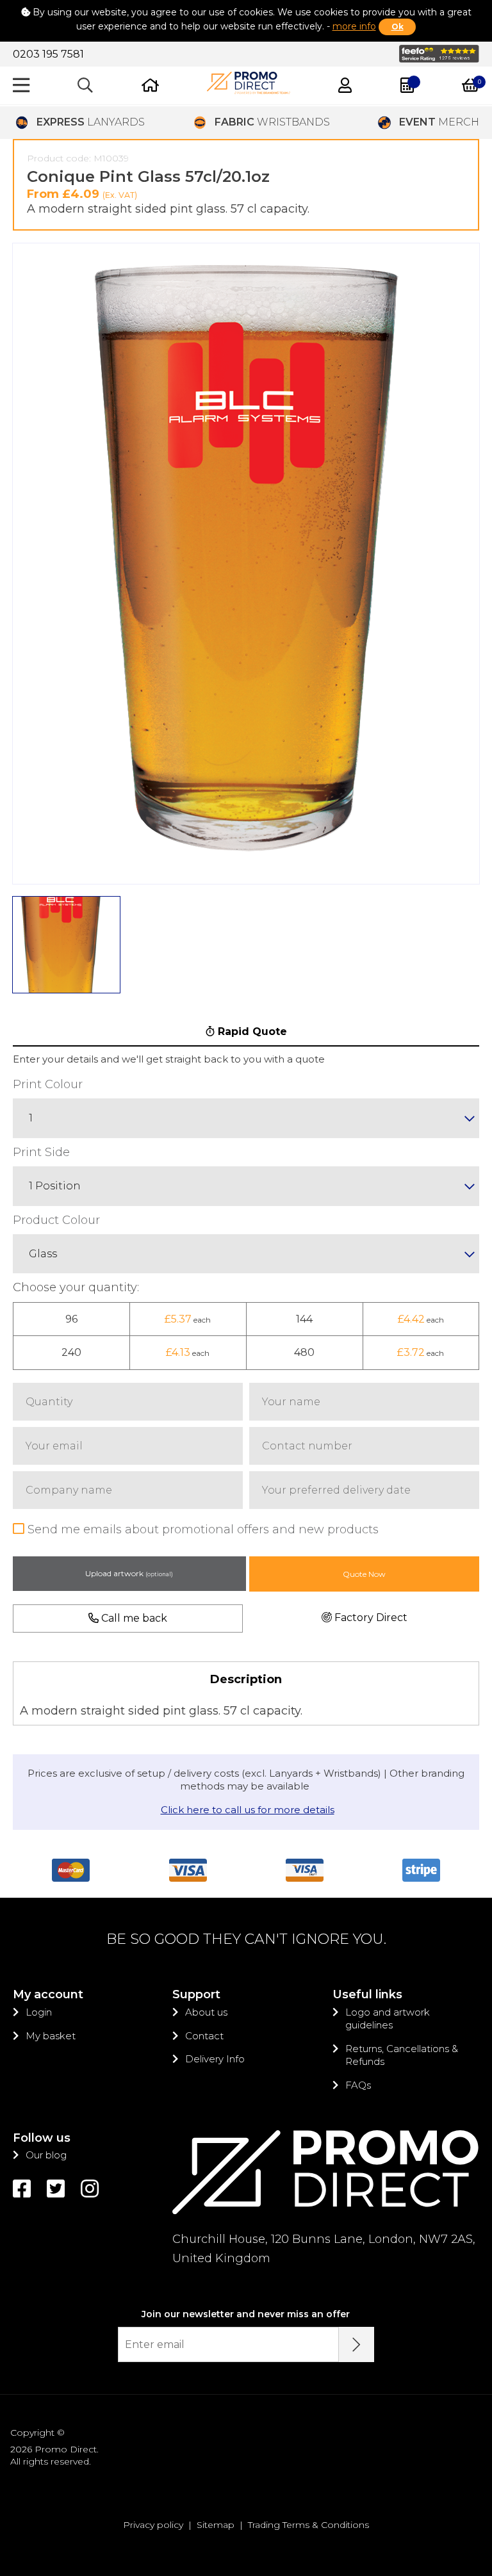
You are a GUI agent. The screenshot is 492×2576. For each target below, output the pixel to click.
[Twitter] (56, 2189)
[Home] (150, 86)
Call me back (133, 1618)
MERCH (439, 122)
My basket (51, 2036)
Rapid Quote (251, 1031)
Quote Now (364, 1574)
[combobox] (246, 1118)
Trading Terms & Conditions (308, 2525)
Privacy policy (153, 2525)
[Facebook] (22, 2189)
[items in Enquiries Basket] (407, 86)
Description (246, 1679)
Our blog (46, 2155)
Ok (398, 27)
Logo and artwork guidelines (388, 2018)
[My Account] (345, 86)
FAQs (358, 2085)
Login (39, 2012)
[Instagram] (90, 2189)
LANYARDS (91, 122)
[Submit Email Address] (357, 2344)
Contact (204, 2036)
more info (354, 26)
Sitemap (216, 2525)
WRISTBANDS (272, 122)
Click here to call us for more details (248, 1810)
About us (206, 2012)
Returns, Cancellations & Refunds (402, 2055)
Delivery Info (215, 2059)
